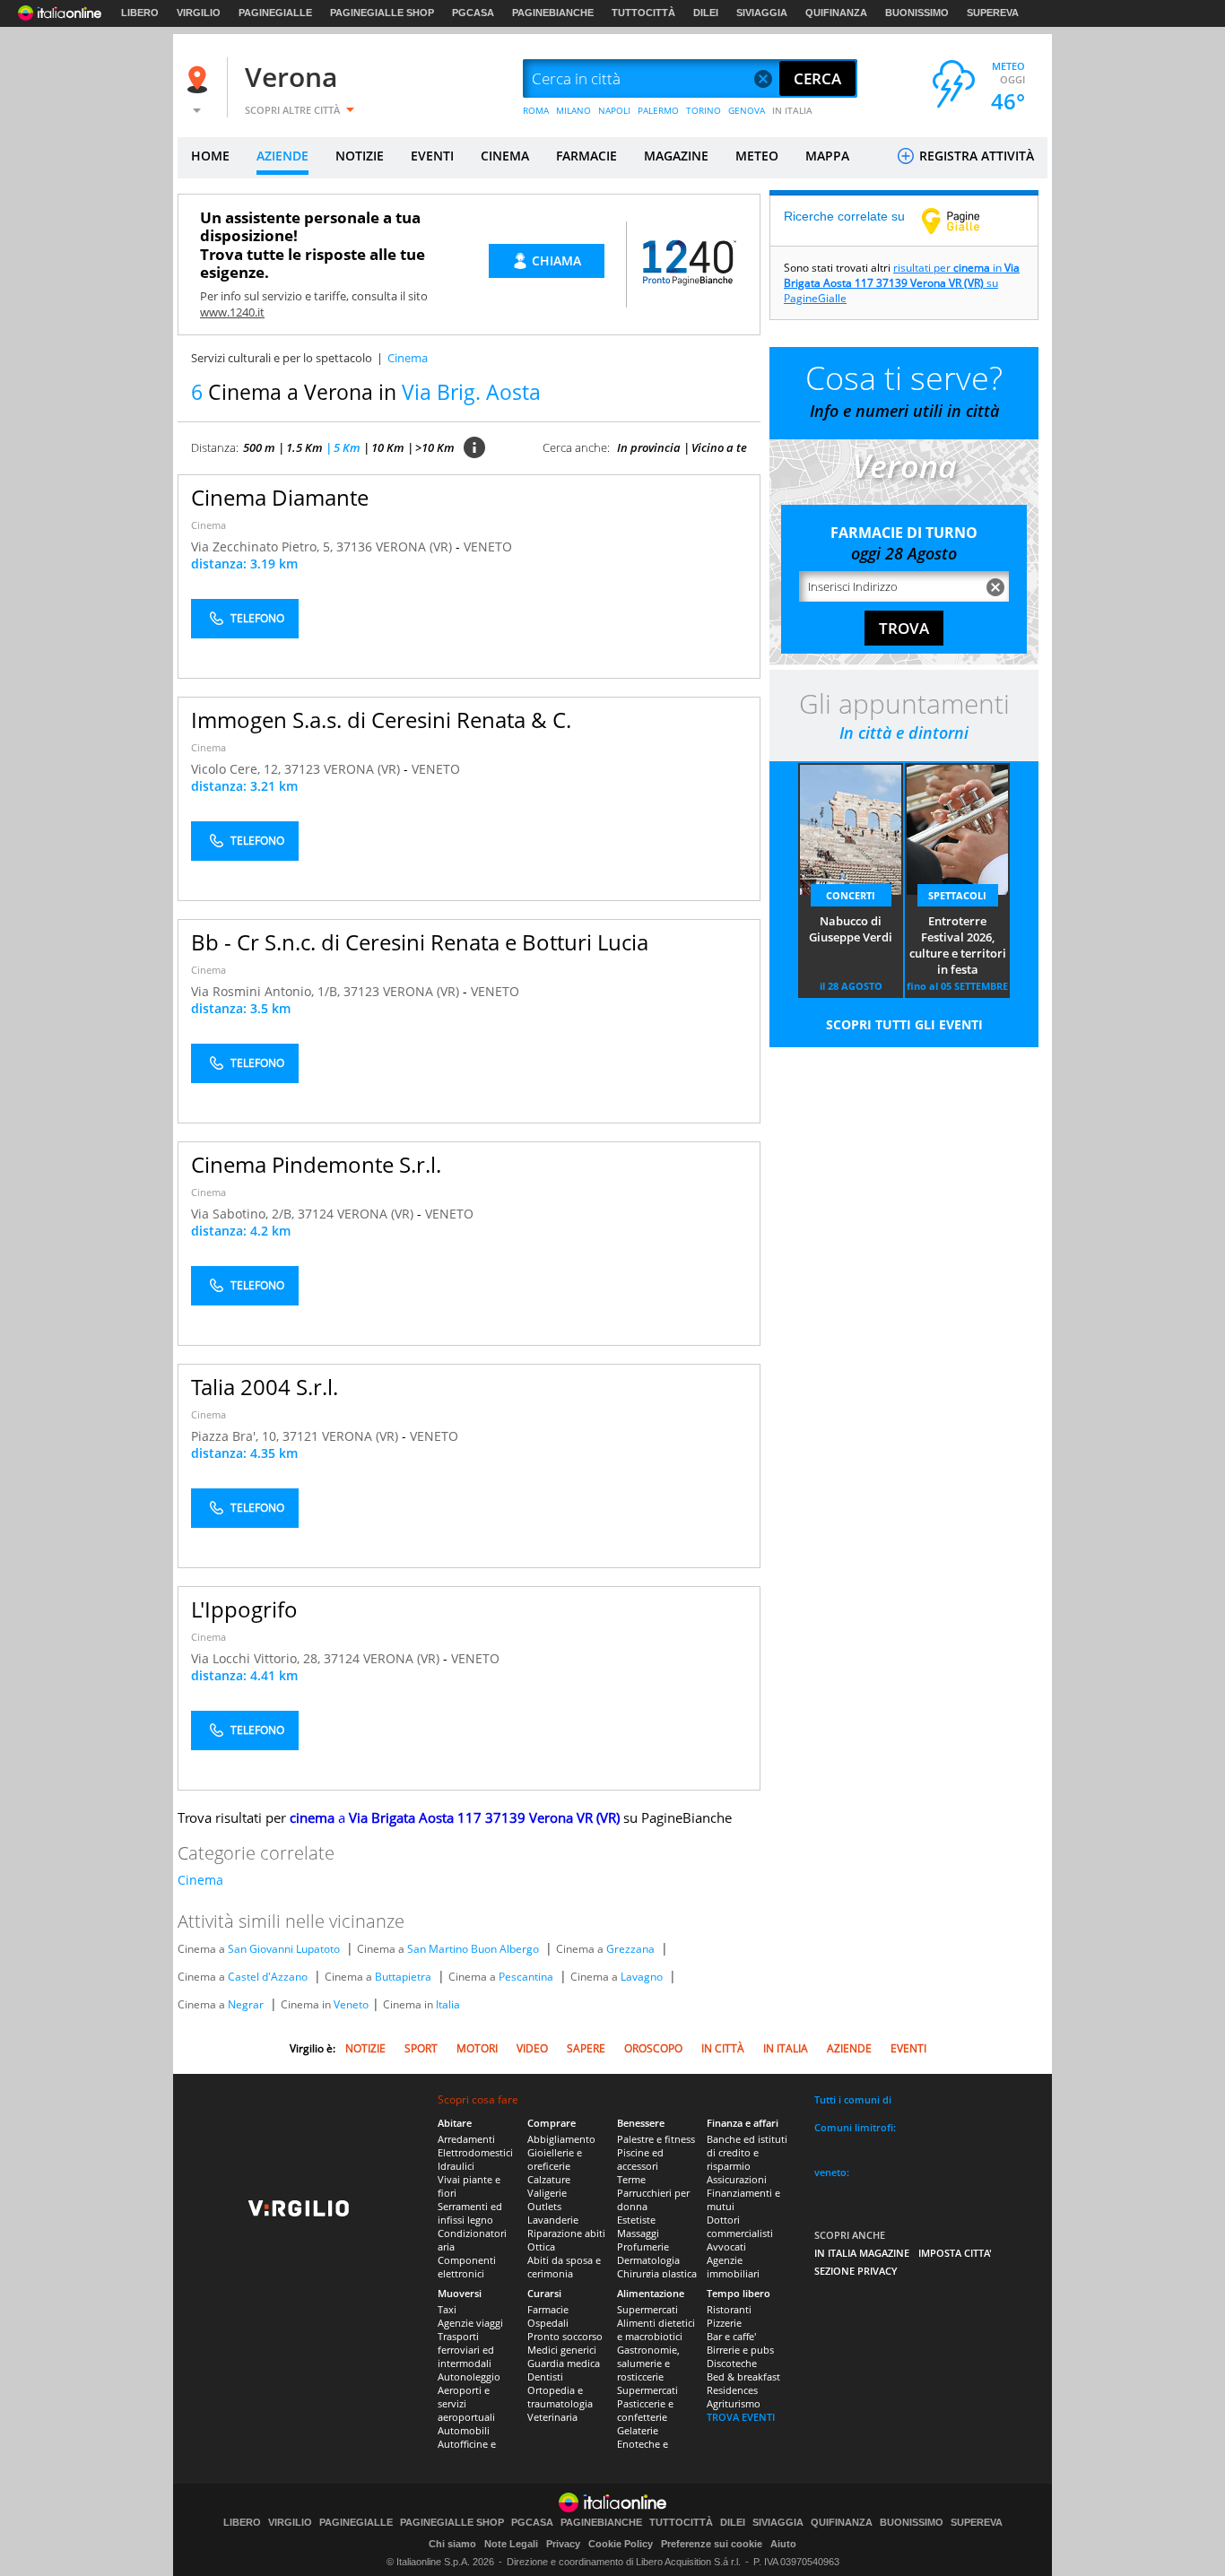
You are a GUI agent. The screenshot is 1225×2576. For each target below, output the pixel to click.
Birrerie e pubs (740, 2350)
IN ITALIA (792, 110)
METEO (757, 156)
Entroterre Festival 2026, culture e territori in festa (958, 945)
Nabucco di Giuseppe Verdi (851, 929)
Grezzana (630, 1949)
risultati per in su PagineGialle (902, 283)
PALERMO (658, 110)
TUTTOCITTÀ (643, 13)
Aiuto (783, 2544)
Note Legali (511, 2544)
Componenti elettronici (467, 2267)
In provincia (649, 447)
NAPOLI (614, 110)
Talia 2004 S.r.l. (265, 1387)
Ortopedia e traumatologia (560, 2397)
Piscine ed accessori (640, 2159)
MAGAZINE (676, 156)
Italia (448, 2004)
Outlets (544, 2206)
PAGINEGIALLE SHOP (382, 13)
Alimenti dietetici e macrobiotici (656, 2329)
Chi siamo (452, 2544)
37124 (316, 1214)
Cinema (209, 525)
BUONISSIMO (917, 13)
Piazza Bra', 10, (237, 1436)
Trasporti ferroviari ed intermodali (466, 2350)
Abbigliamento (561, 2139)
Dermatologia (648, 2260)
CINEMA (505, 156)
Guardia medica (564, 2363)
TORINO (704, 110)
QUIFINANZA (836, 13)
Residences (732, 2390)
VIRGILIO (199, 13)
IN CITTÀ (723, 2048)
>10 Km (435, 447)
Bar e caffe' (731, 2336)
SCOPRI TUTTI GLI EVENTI (904, 1024)
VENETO (488, 546)
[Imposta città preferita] (200, 79)
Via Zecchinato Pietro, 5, (264, 546)
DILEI (706, 13)
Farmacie (548, 2309)
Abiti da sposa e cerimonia (564, 2267)
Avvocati (726, 2246)
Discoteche (732, 2363)
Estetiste (636, 2220)
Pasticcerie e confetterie (645, 2410)
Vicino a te (719, 447)
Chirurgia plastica (657, 2273)
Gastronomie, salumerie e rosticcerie (648, 2363)
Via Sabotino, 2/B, (244, 1214)
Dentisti (545, 2377)
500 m (259, 447)
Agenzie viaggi (470, 2323)
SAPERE (586, 2048)
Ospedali (548, 2323)
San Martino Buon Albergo (473, 1949)
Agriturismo (734, 2403)
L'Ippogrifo (244, 1609)
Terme (631, 2179)
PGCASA (473, 13)
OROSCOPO (653, 2048)
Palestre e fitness (656, 2139)
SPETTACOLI (957, 895)
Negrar (246, 2004)
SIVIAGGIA (762, 13)
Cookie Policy (621, 2544)
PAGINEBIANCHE (553, 13)
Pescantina (526, 1977)
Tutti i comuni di (853, 2099)
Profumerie (643, 2246)
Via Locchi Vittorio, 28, (257, 1658)
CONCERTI (851, 895)
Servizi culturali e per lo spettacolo (282, 358)
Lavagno (642, 1977)
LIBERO (140, 13)
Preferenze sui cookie (712, 2544)
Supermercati (647, 2309)
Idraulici (456, 2166)
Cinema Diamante (280, 497)
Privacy (563, 2544)
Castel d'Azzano (268, 1977)
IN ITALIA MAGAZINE (862, 2253)
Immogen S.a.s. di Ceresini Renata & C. (381, 720)
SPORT (421, 2048)
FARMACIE (586, 156)
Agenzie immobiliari (733, 2267)
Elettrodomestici (475, 2152)
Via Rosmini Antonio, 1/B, (267, 991)
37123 (302, 769)
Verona (291, 77)
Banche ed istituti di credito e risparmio (747, 2152)
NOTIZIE (360, 156)
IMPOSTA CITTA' (955, 2253)
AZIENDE (282, 156)
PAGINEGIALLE (275, 13)
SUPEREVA (993, 13)
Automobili (464, 2430)
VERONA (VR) (416, 546)
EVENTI (432, 156)
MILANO (573, 110)
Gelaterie (638, 2430)
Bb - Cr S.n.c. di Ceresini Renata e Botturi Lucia (420, 942)
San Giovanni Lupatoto (284, 1949)
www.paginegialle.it (964, 221)
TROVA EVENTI (741, 2417)
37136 (354, 546)
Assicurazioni (737, 2179)
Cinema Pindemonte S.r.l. (316, 1164)
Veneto (351, 2004)
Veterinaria (552, 2417)
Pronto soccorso (565, 2336)
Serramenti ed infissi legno (470, 2213)
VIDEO (532, 2048)
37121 (300, 1436)
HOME (210, 156)
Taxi (447, 2309)
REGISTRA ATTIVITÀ (975, 156)
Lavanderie (553, 2220)
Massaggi (638, 2233)
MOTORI (477, 2048)
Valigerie (547, 2193)
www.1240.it (232, 312)
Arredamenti (466, 2139)
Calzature (549, 2179)
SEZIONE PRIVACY (856, 2271)
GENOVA (747, 110)
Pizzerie (724, 2323)
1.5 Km (304, 447)
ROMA (536, 110)
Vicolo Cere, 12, (238, 769)
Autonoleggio (469, 2377)
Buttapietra (403, 1977)
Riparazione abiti (566, 2233)
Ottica (541, 2246)
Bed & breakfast (743, 2377)
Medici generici (562, 2350)
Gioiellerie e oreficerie (555, 2159)
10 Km (388, 447)
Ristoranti (729, 2309)
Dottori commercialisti (740, 2226)
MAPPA (827, 156)
